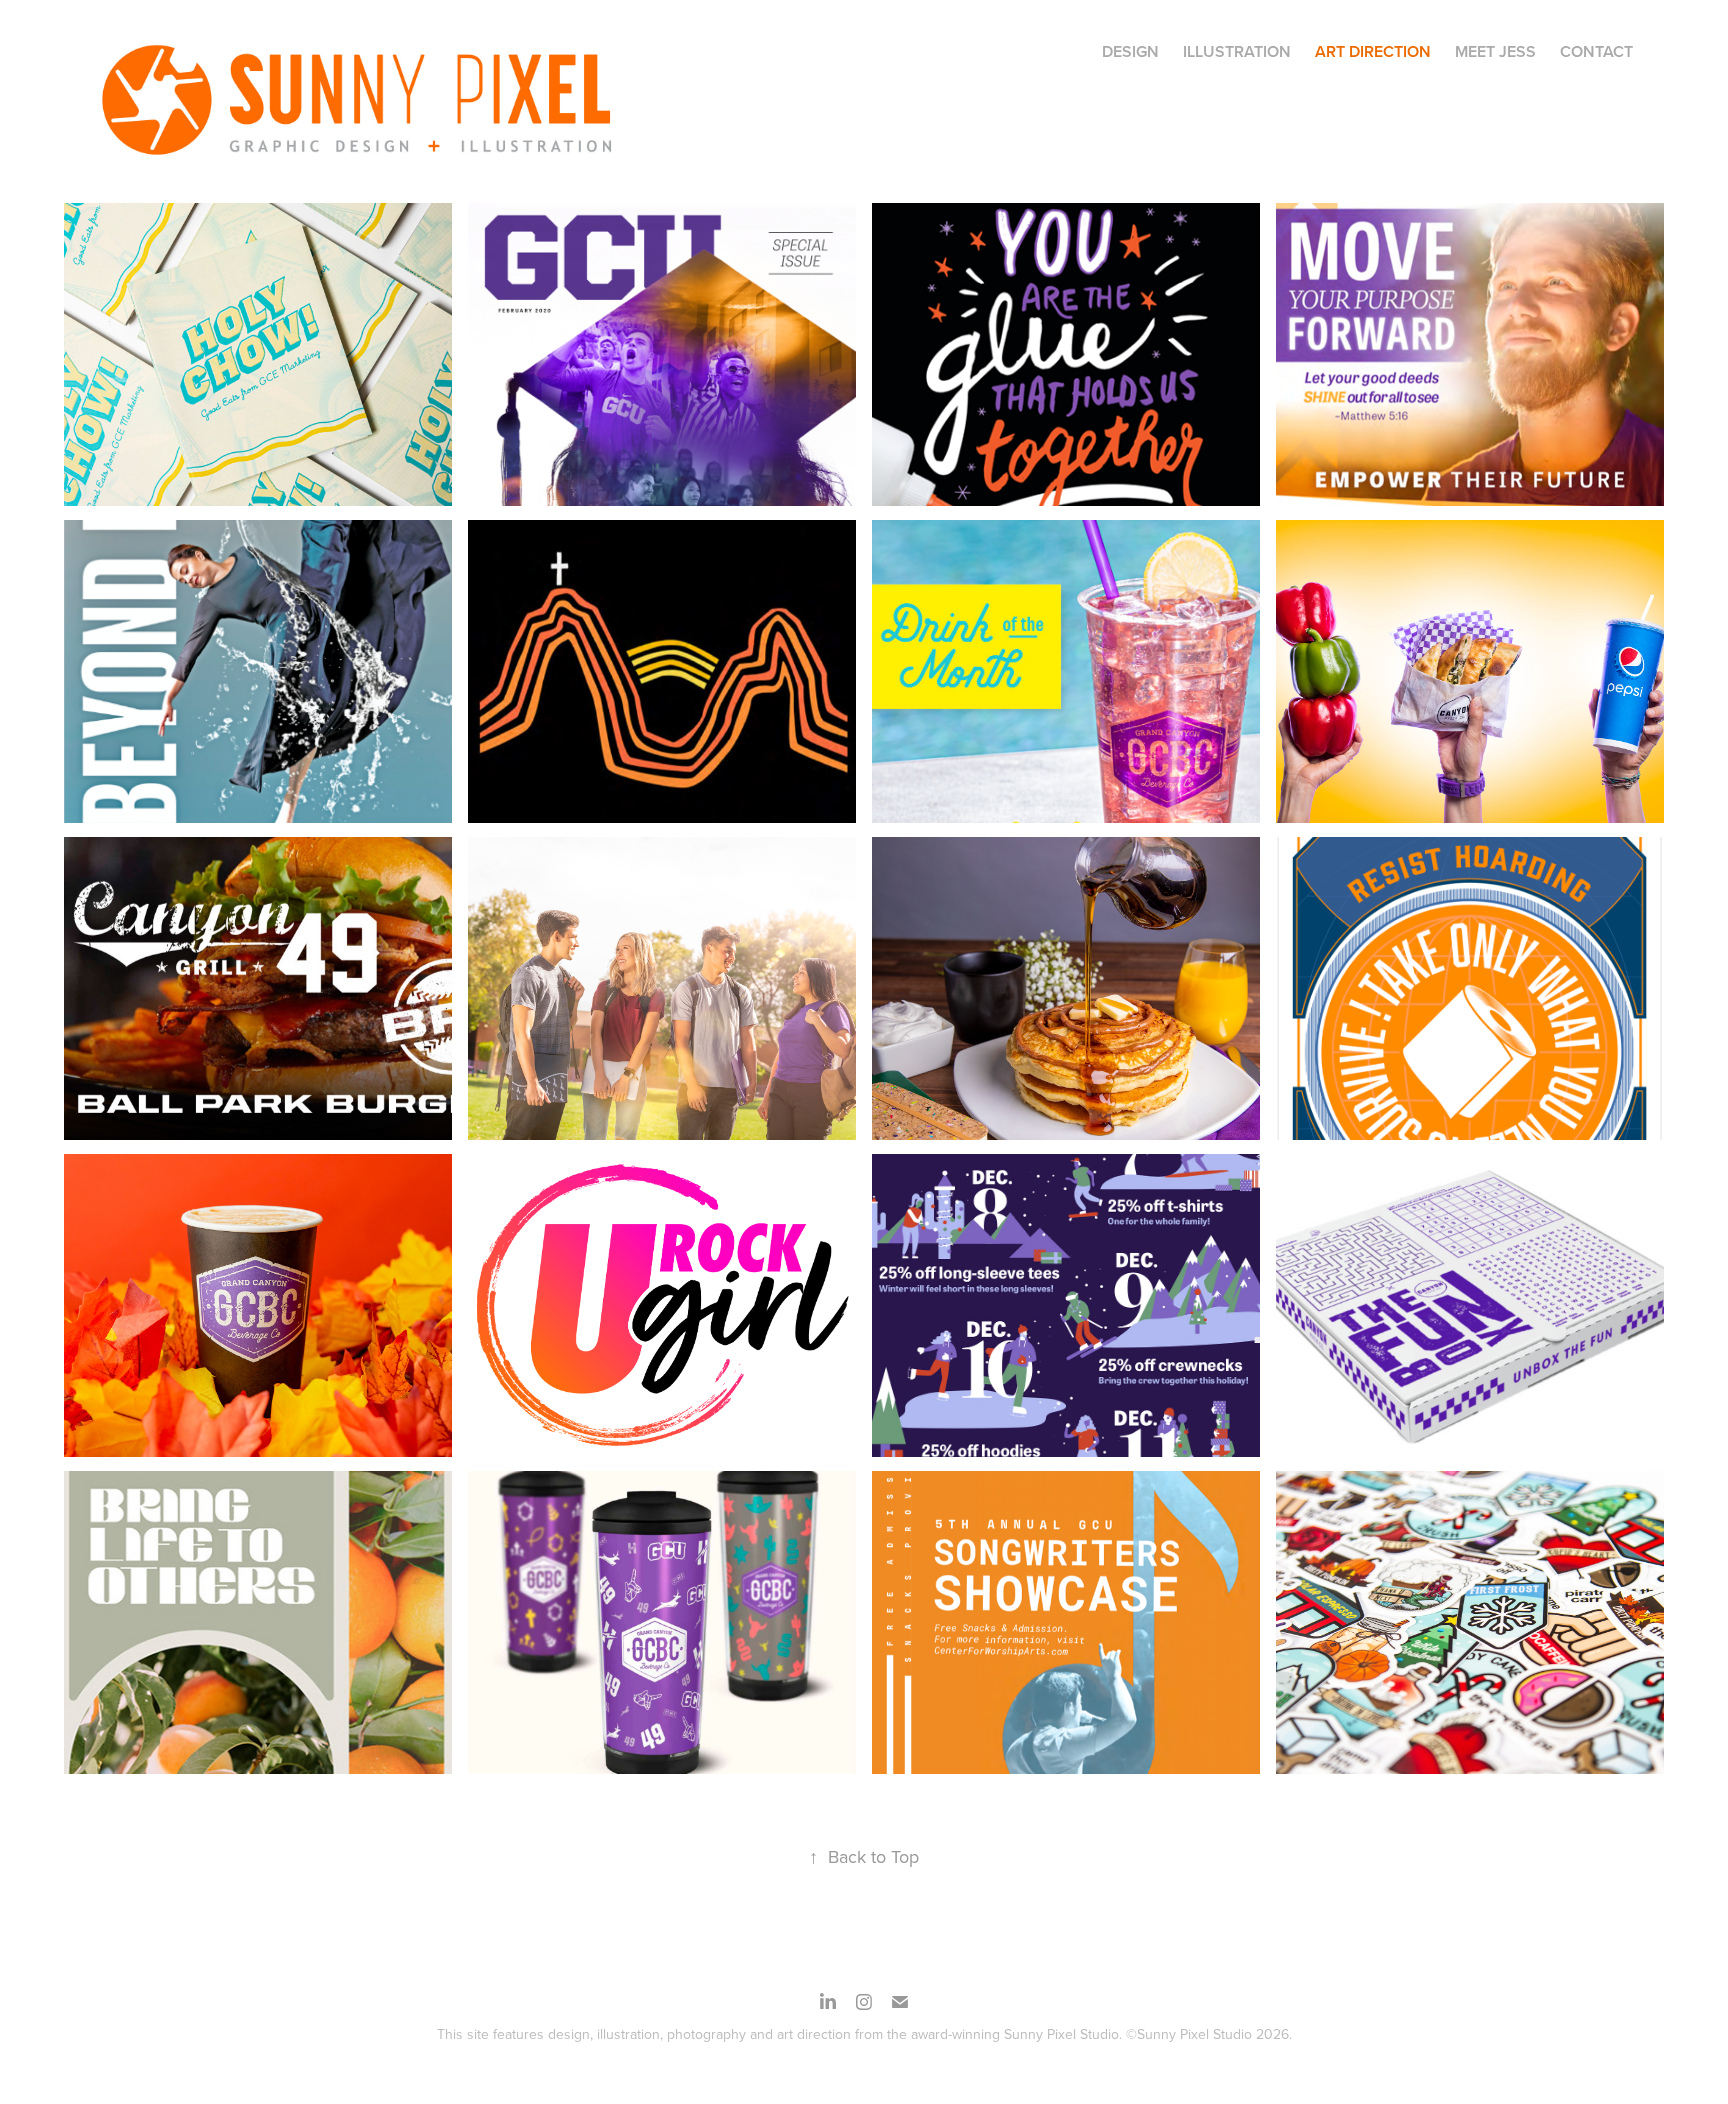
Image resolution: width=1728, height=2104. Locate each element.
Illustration (1237, 51)
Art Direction (1373, 51)
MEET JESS (1495, 51)
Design (1130, 51)
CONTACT (1596, 51)
